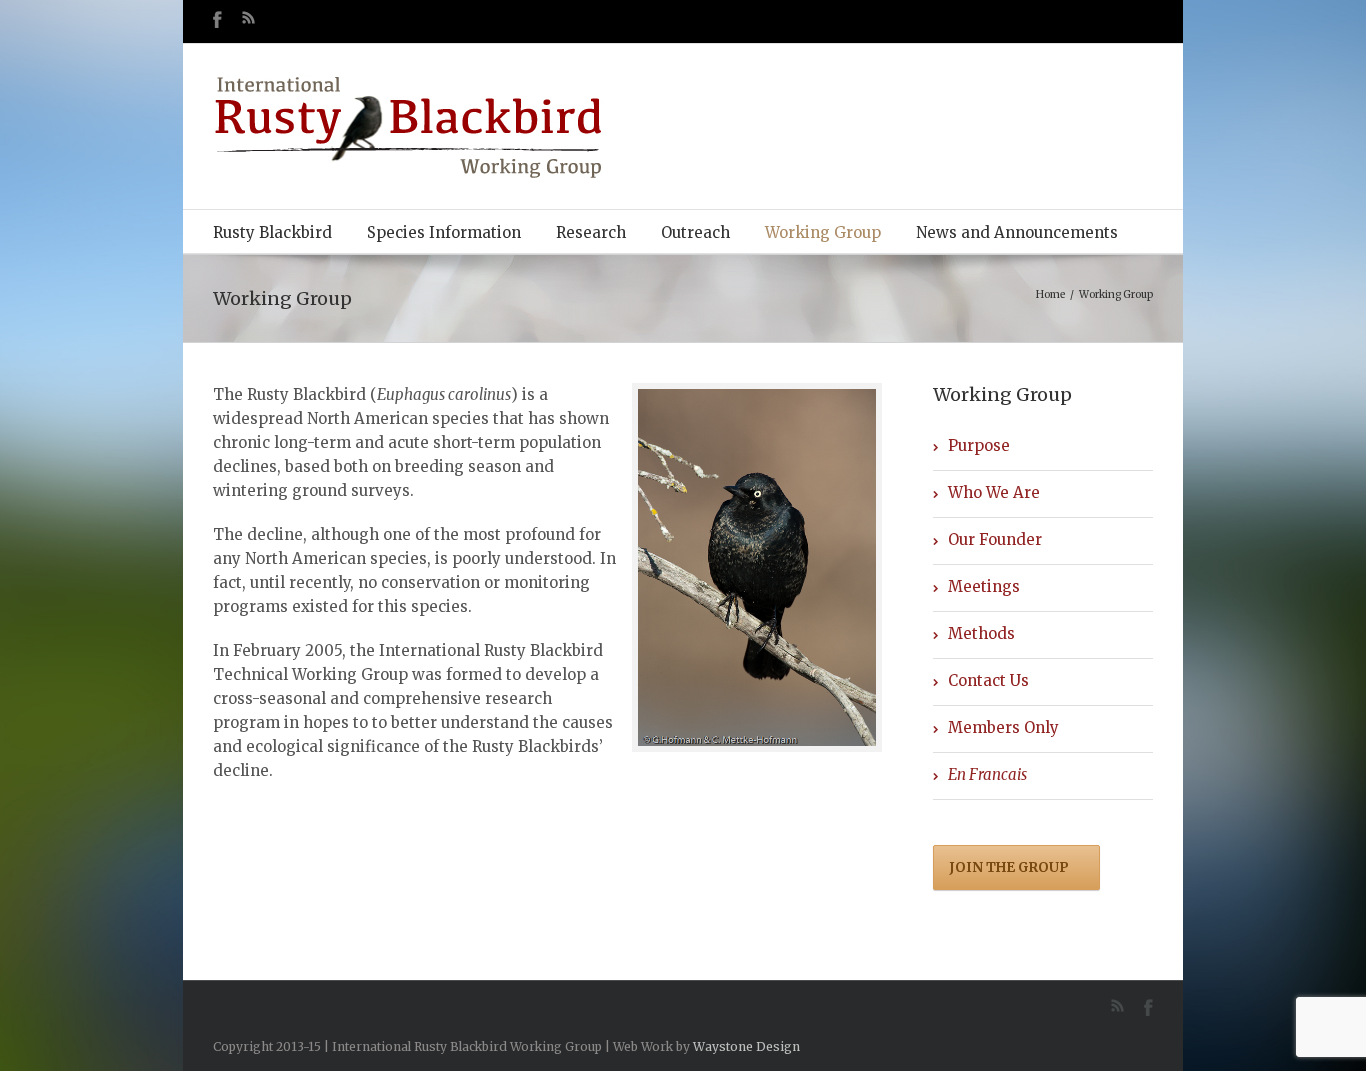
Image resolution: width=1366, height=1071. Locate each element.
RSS (248, 17)
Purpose (979, 445)
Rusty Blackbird (272, 232)
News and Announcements (1017, 232)
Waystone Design (746, 1046)
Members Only (1003, 727)
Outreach (695, 232)
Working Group (823, 232)
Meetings (984, 586)
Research (591, 232)
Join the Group (1009, 867)
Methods (981, 633)
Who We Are (994, 492)
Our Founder (995, 539)
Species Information (444, 232)
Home (1050, 294)
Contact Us (988, 680)
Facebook (217, 19)
